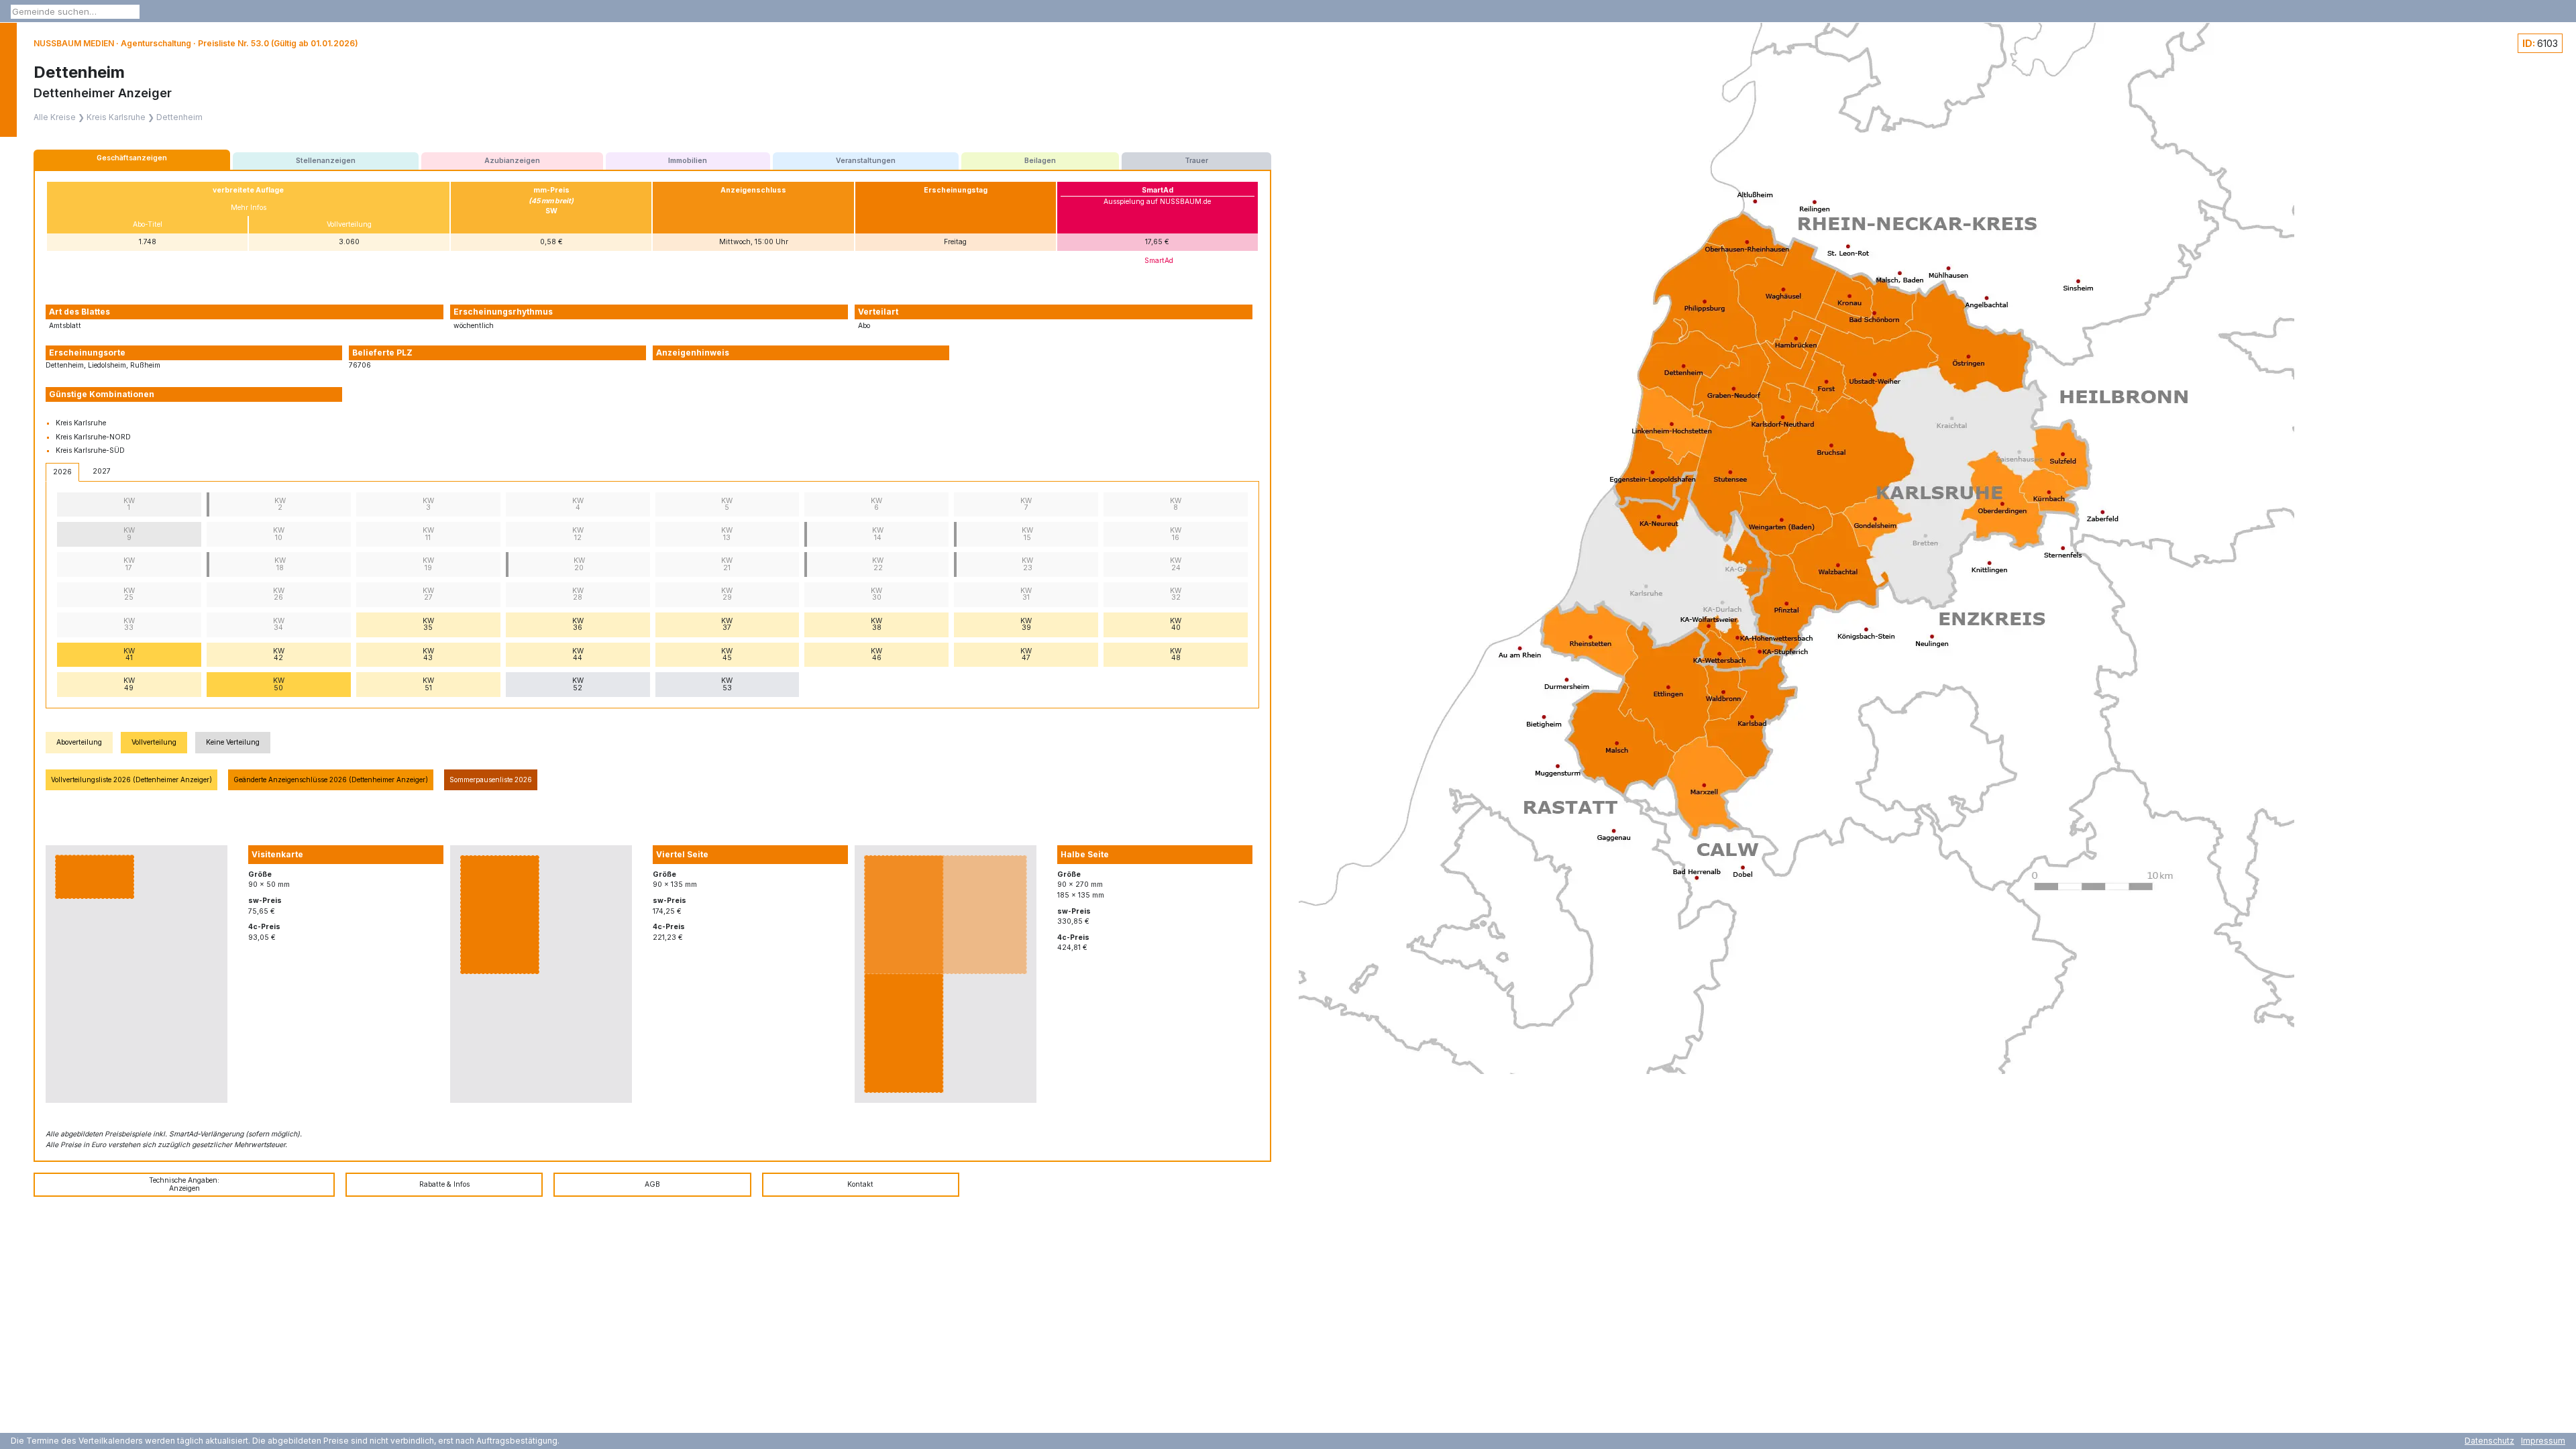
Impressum (2543, 1441)
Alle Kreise (55, 117)
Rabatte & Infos (444, 1184)
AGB (652, 1184)
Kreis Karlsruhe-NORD (93, 437)
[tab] (132, 160)
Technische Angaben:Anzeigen (184, 1184)
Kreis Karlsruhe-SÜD (90, 450)
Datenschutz (2489, 1441)
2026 (62, 472)
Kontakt (860, 1184)
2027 (102, 471)
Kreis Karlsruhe (116, 117)
